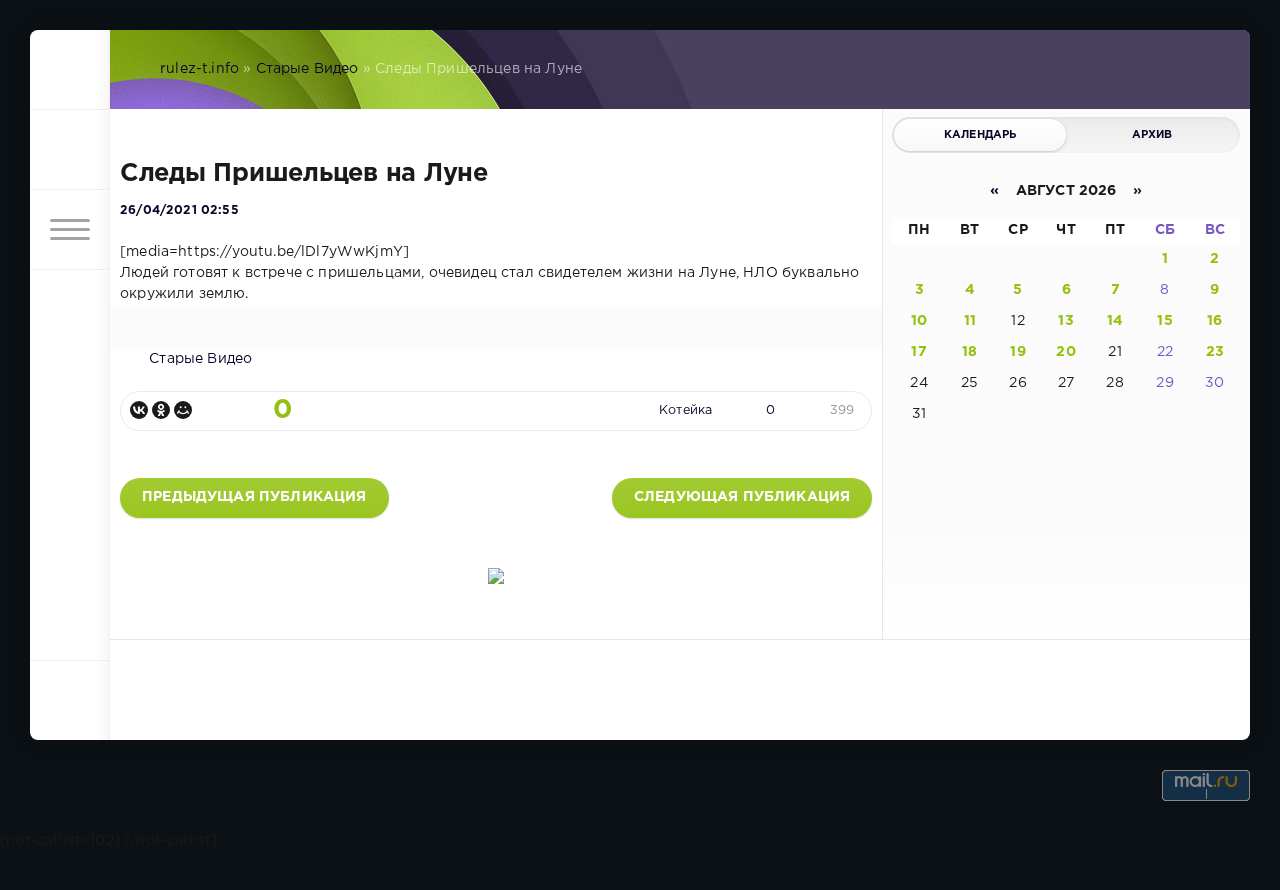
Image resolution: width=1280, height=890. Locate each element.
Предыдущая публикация (254, 497)
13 (1065, 321)
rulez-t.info (199, 69)
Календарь (980, 135)
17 (918, 352)
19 (1017, 352)
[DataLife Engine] (70, 70)
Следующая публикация (742, 497)
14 (1115, 321)
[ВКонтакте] (139, 410)
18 (969, 352)
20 (1065, 352)
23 (1215, 352)
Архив (1152, 135)
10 (919, 321)
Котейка (685, 410)
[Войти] (70, 150)
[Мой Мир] (183, 410)
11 (970, 321)
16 (1214, 321)
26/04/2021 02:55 (179, 210)
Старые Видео (307, 69)
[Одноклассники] (161, 410)
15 (1164, 321)
